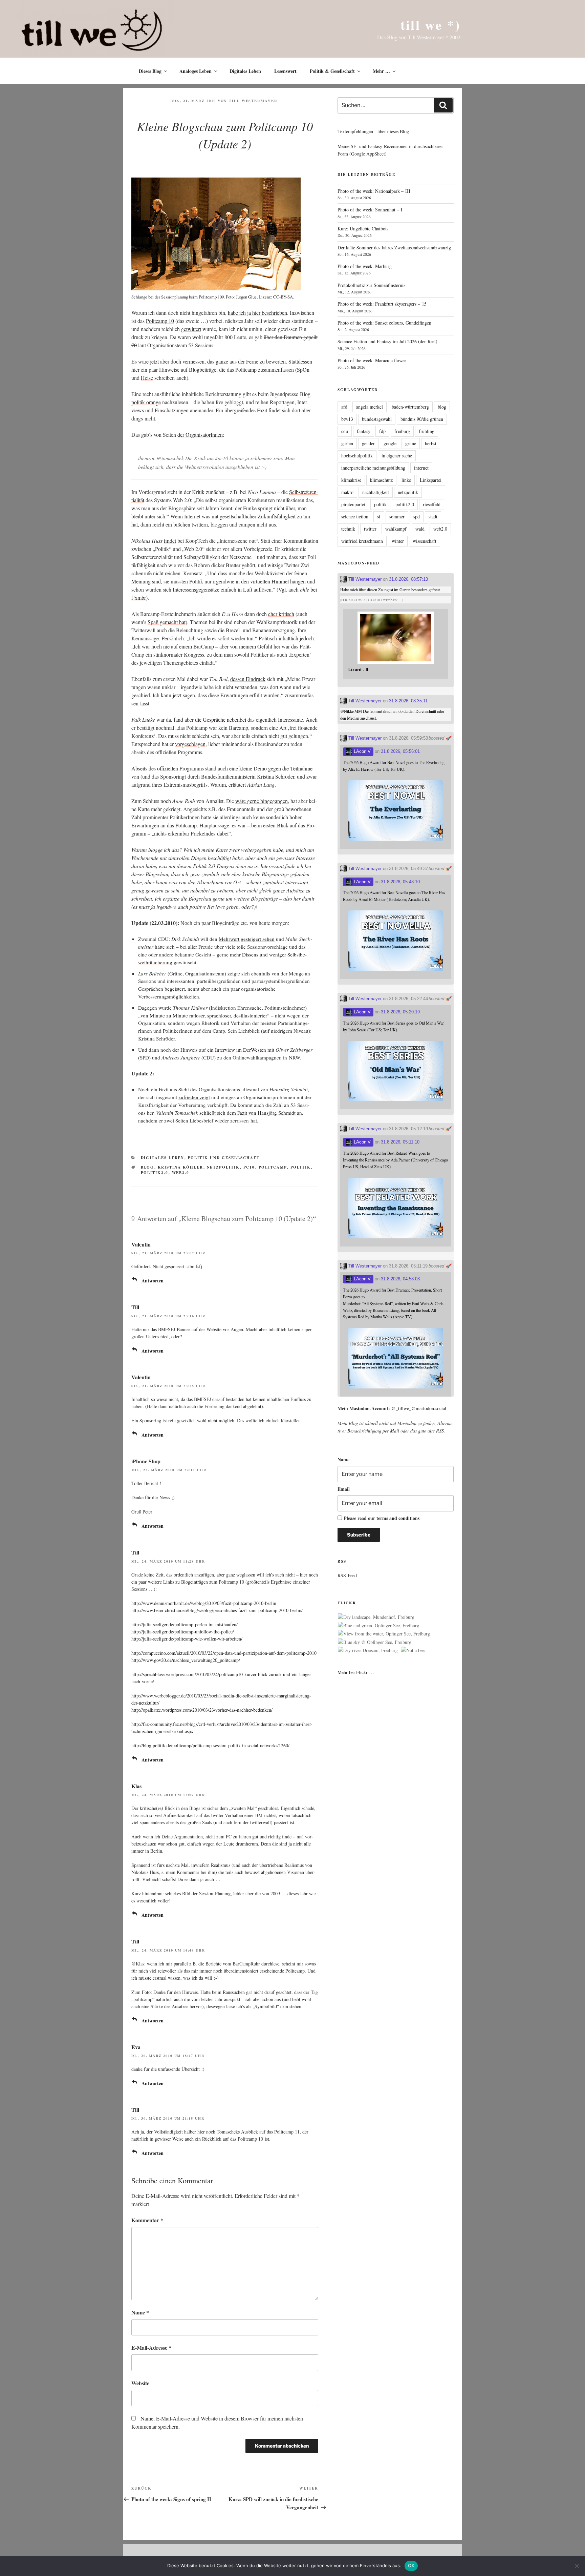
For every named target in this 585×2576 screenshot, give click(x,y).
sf (379, 517)
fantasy (364, 431)
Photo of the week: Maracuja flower (372, 360)
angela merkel (370, 407)
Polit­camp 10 (160, 321)
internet (421, 468)
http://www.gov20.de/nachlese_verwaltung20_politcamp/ (186, 1660)
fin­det (170, 541)
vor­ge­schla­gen (190, 744)
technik (348, 529)
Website (140, 2383)
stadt (433, 517)
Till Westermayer (253, 101)
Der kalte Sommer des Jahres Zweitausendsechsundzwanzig (394, 248)
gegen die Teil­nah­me (290, 768)
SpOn (303, 369)
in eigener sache (397, 456)
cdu (345, 431)
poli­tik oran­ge (146, 402)
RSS (440, 1431)
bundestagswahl (377, 419)
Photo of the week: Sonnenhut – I (370, 210)
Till (135, 1307)
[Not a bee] (413, 1650)
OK (411, 2565)
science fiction (355, 517)
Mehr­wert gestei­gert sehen (247, 939)
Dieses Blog (150, 71)
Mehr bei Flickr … (356, 1672)
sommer (397, 517)
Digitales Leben (245, 71)
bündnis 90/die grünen (422, 419)
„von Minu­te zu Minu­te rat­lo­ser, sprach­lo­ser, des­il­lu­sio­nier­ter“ (204, 1015)
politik (301, 1167)
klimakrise (351, 480)
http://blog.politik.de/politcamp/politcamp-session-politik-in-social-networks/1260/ (210, 1745)
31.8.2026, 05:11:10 (400, 1142)
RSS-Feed (347, 1575)
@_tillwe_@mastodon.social (419, 1408)
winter (398, 541)
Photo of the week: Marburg (365, 266)
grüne (411, 443)
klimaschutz (381, 480)
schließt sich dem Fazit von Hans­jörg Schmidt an (251, 1113)
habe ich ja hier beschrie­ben (257, 313)
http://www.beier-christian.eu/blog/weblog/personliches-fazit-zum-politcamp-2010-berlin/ (217, 1610)
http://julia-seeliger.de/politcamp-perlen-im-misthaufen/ (185, 1624)
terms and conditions (398, 1518)
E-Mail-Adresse (151, 2347)
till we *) (430, 25)
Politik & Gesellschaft (332, 71)
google (390, 443)
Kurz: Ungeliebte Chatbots (363, 229)
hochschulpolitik (357, 456)
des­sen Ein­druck (248, 679)
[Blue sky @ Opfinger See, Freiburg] (375, 1642)
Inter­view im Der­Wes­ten (241, 1050)
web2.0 (181, 1173)
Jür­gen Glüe (246, 297)
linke (406, 480)
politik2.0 (155, 1173)
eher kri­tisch (281, 614)
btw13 (347, 419)
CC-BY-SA (283, 297)
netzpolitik (223, 1167)
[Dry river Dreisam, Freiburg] (368, 1650)
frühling (427, 431)
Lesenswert (285, 71)
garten (347, 443)
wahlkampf (396, 529)
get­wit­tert (191, 329)
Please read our (382, 1518)
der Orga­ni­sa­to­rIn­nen (200, 435)
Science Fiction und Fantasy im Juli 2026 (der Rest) (387, 341)
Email (344, 1489)
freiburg (402, 431)
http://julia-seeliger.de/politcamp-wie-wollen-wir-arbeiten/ (187, 1639)
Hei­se (147, 378)
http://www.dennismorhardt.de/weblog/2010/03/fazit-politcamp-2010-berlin (204, 1603)
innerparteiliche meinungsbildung (373, 468)
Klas (136, 1786)
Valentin (141, 1244)
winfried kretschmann (362, 541)
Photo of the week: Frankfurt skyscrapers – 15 (382, 304)
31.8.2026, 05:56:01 (400, 751)
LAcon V (362, 751)
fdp (382, 431)
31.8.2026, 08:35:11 (408, 701)
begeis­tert (175, 989)
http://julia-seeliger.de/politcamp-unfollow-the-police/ (183, 1632)
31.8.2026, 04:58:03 (400, 1279)
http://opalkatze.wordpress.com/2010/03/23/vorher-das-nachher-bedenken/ (202, 1710)
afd (344, 407)
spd (417, 517)
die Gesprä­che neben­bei (221, 719)
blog (148, 1167)
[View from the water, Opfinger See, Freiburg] (384, 1634)
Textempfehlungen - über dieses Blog (373, 131)
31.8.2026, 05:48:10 (400, 882)
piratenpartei (353, 504)
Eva (136, 2047)
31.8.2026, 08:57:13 (408, 579)
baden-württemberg (410, 407)
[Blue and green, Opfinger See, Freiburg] (378, 1626)
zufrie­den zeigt (194, 1097)
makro (347, 492)
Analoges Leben (196, 71)
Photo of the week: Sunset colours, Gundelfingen (384, 323)
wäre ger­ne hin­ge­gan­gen (262, 801)
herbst (431, 443)
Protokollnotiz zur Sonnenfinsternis (371, 285)
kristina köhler (181, 1167)
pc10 (249, 1167)
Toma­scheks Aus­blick (237, 2132)
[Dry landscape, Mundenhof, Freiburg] (376, 1617)
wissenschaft (425, 541)
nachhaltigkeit (376, 492)
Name (140, 2312)
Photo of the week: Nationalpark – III (374, 191)
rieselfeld (432, 504)
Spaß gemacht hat (167, 622)
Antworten (153, 1281)
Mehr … (381, 71)
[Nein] (577, 2566)
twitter (370, 529)
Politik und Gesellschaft (224, 1158)
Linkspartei (431, 480)
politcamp (273, 1167)
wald (420, 529)
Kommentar (147, 2220)
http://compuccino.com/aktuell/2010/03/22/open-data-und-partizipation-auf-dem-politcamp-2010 (224, 1653)
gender (368, 443)
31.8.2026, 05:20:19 (400, 1012)
